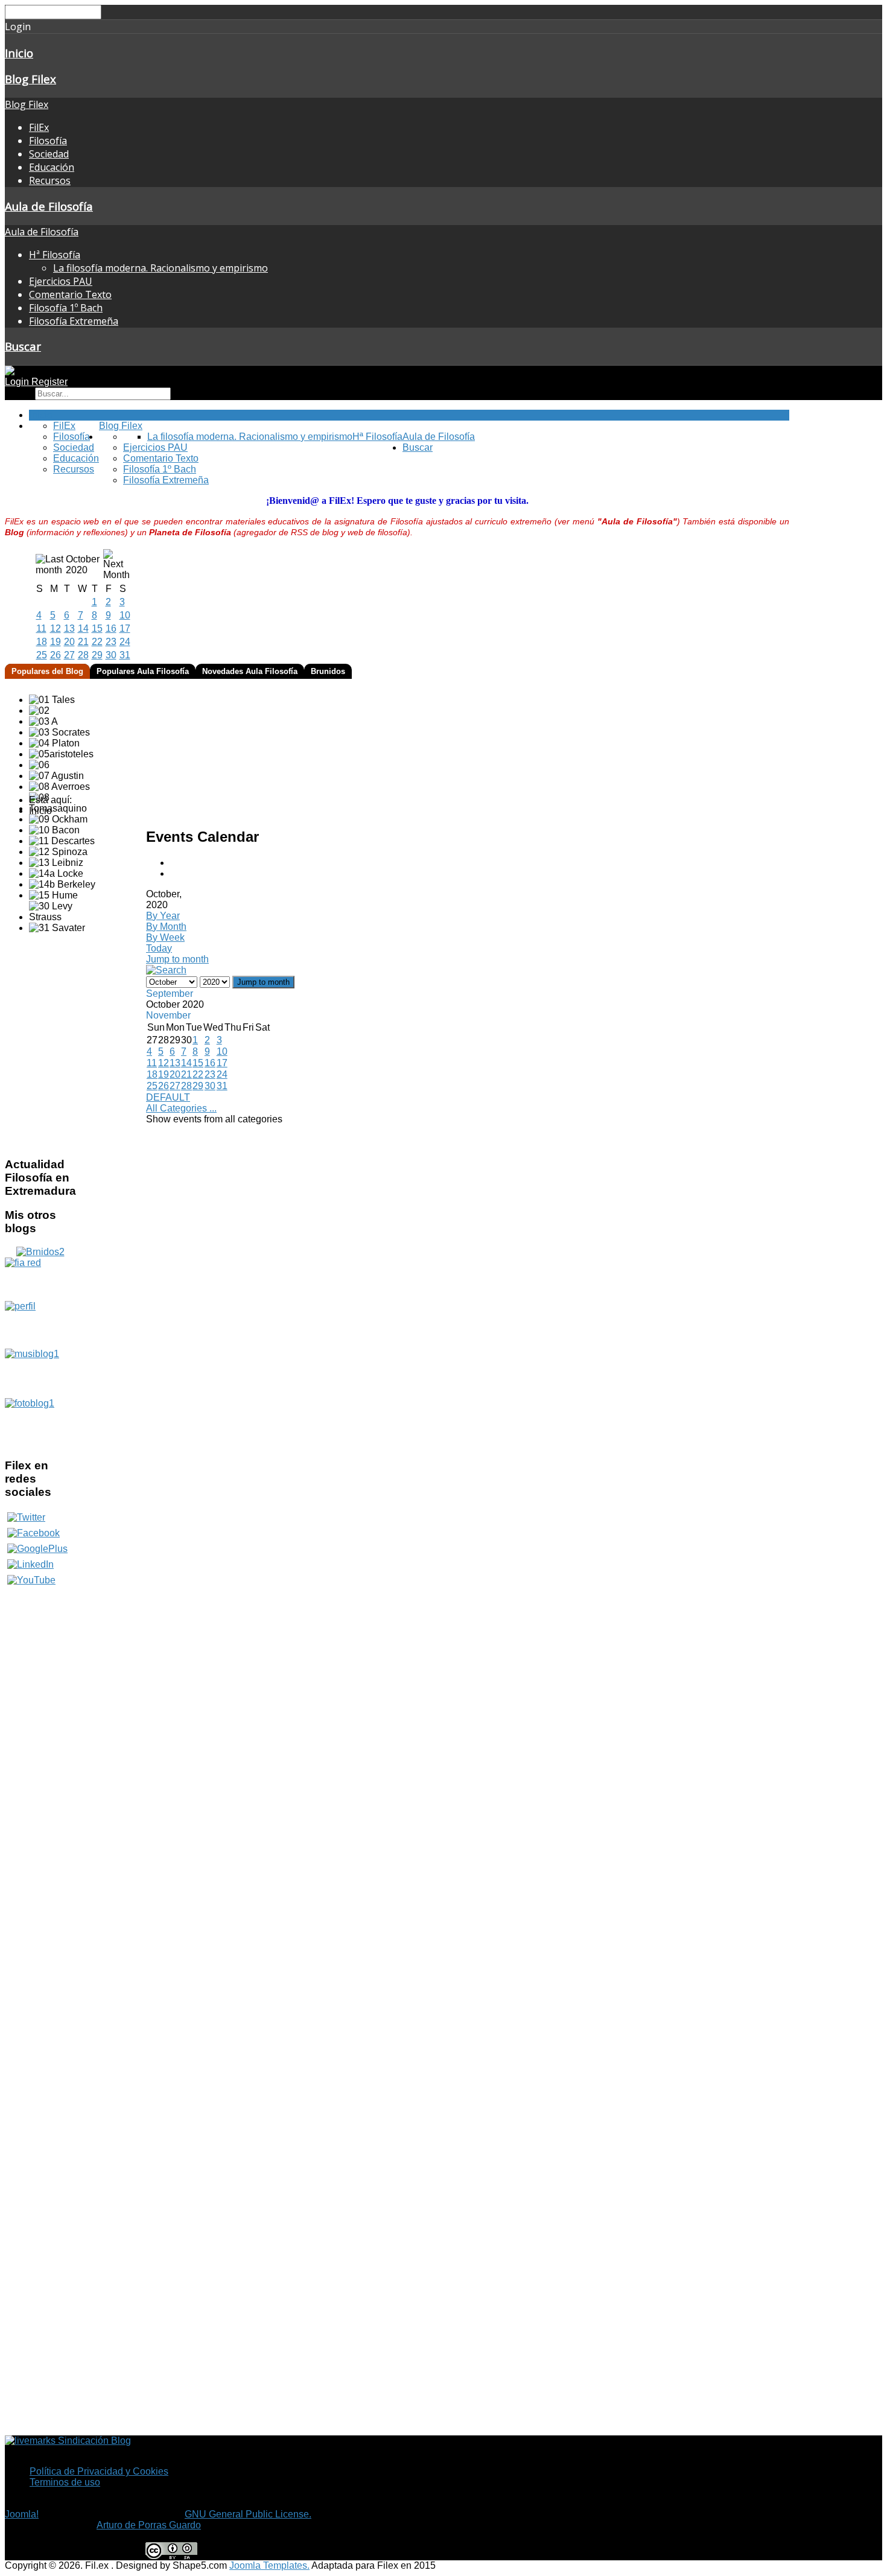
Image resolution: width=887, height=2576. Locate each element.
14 (83, 628)
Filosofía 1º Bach (66, 308)
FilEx (39, 127)
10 (125, 615)
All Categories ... (181, 1108)
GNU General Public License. (248, 2514)
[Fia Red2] (40, 1279)
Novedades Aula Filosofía (250, 671)
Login (18, 382)
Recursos (50, 180)
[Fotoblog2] (40, 1423)
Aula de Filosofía (49, 206)
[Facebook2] (33, 1533)
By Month (166, 927)
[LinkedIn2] (30, 1564)
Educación (52, 167)
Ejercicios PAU (61, 281)
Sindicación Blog (93, 2441)
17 (125, 628)
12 (56, 628)
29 (97, 655)
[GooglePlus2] (37, 1549)
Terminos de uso (65, 2482)
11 (41, 628)
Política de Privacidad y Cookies (99, 2471)
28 (83, 655)
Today (159, 948)
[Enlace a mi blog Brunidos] (40, 1252)
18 (42, 642)
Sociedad (49, 154)
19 (56, 642)
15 (97, 628)
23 (111, 642)
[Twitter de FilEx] (26, 1517)
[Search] (166, 970)
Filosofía (48, 141)
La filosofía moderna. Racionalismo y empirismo (161, 268)
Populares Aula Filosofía (143, 671)
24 (125, 642)
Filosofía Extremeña (74, 321)
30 (111, 655)
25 (42, 655)
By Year (163, 916)
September (170, 994)
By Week (165, 937)
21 (83, 642)
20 (69, 642)
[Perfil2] (40, 1325)
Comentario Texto (70, 294)
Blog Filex (30, 79)
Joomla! (22, 2514)
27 (69, 655)
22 (97, 642)
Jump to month (177, 959)
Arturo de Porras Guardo (149, 2525)
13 (69, 628)
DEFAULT (168, 1097)
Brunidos (328, 671)
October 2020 (83, 564)
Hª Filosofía (55, 255)
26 (56, 655)
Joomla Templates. (269, 2565)
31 (125, 655)
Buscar (23, 346)
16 (111, 628)
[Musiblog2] (40, 1373)
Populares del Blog (47, 671)
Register (49, 382)
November (168, 1015)
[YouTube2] (31, 1580)
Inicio (19, 53)
